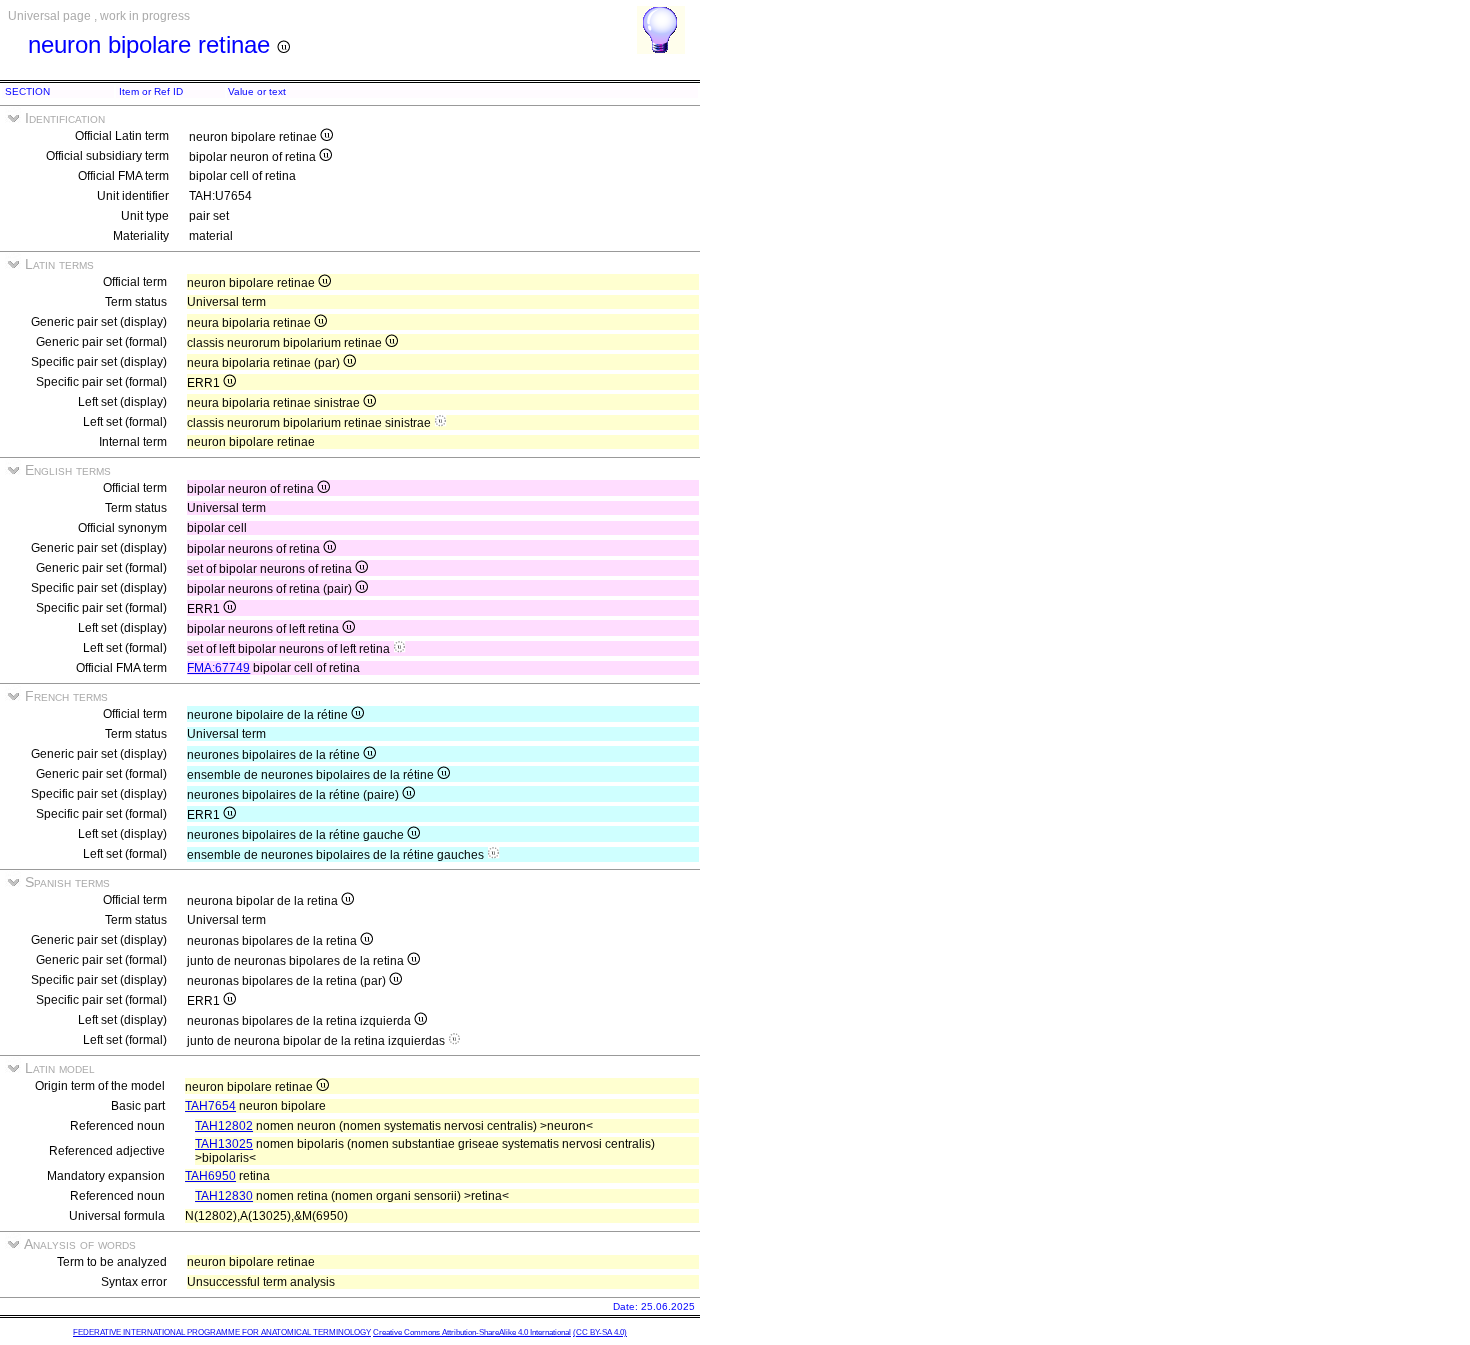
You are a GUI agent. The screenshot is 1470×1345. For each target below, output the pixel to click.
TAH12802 (224, 1126)
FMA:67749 (218, 668)
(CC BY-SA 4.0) (600, 1332)
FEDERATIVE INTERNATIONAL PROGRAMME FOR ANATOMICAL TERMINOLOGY (222, 1332)
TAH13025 (224, 1144)
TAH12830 (224, 1196)
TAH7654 (210, 1106)
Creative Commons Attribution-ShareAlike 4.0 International (472, 1332)
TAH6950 (210, 1176)
